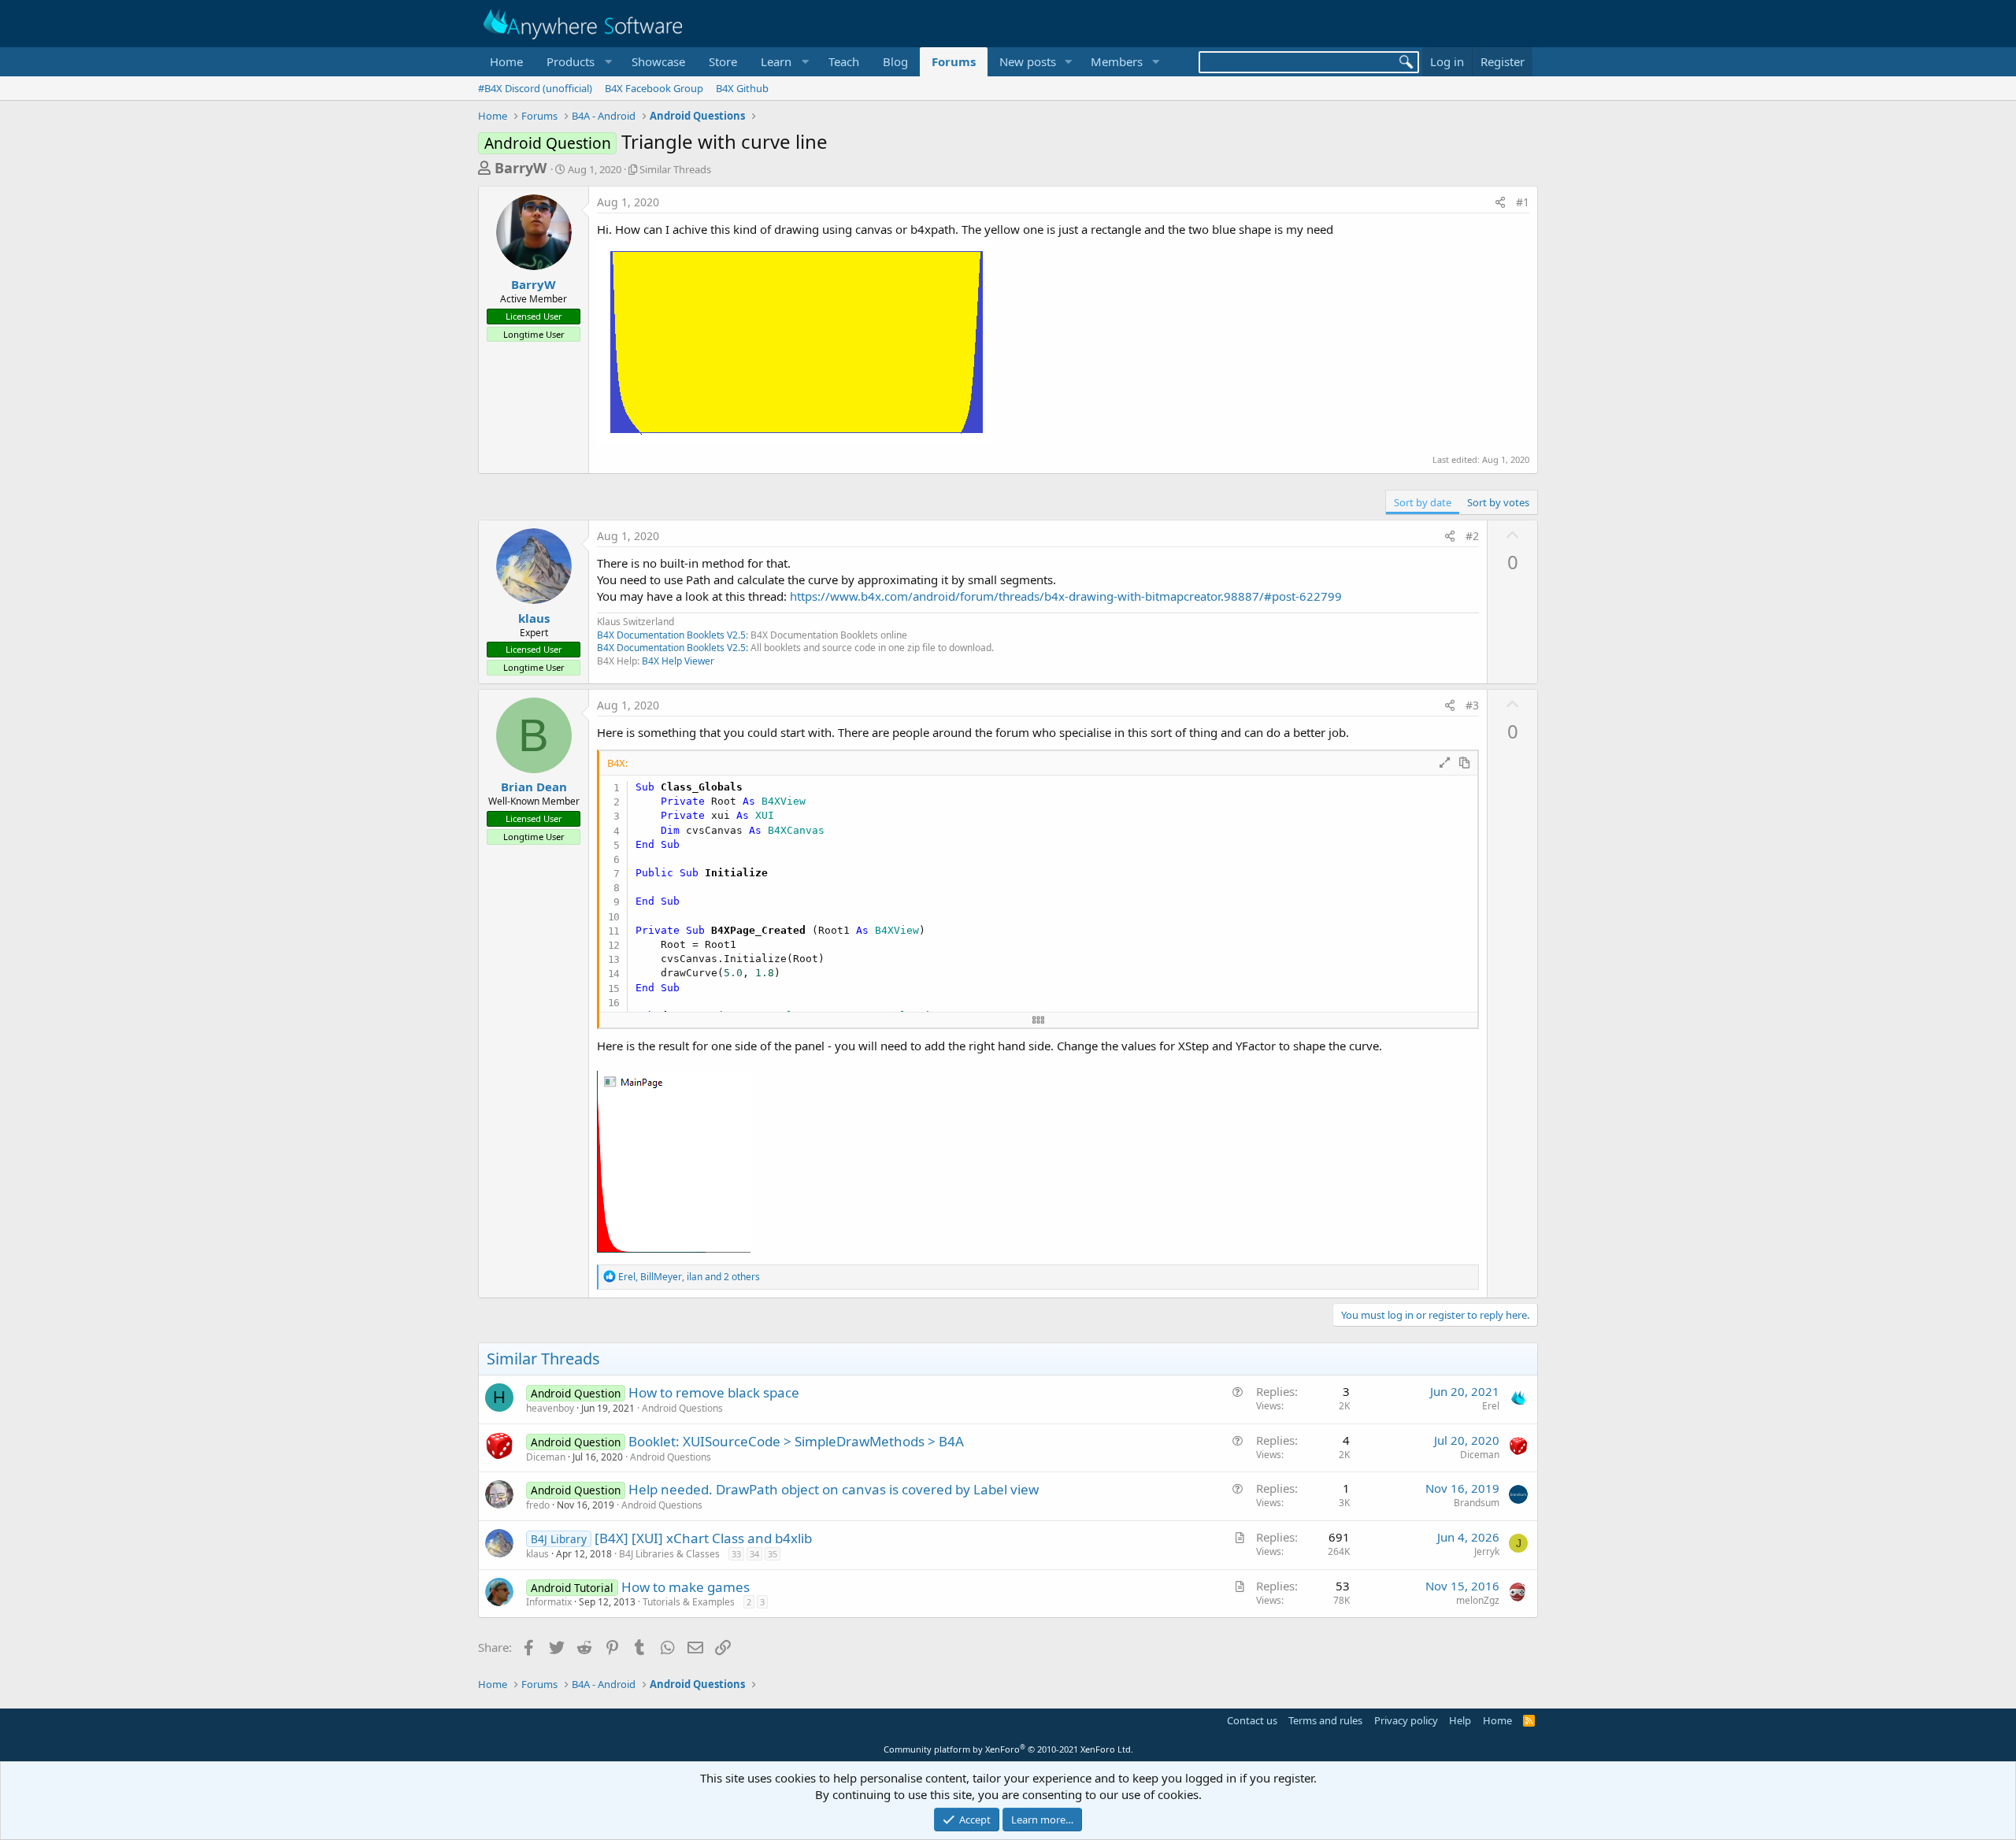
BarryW (521, 168)
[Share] (1500, 202)
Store (723, 61)
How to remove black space (714, 1392)
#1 (1523, 202)
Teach (844, 61)
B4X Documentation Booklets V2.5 (671, 635)
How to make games (686, 1587)
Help (1460, 1720)
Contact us (1252, 1720)
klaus (534, 618)
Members (1117, 61)
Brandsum (1477, 1503)
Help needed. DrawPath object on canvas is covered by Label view (834, 1489)
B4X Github (742, 88)
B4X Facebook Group (654, 88)
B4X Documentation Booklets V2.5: (673, 648)
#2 (1472, 536)
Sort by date (1423, 502)
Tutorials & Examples (689, 1602)
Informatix (549, 1602)
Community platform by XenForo (1008, 1749)
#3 (1472, 705)
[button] (577, 62)
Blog (895, 61)
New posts (1028, 61)
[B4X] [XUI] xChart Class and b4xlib (703, 1538)
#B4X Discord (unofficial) (535, 88)
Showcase (658, 61)
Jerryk (1487, 1551)
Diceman (546, 1457)
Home (506, 61)
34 (754, 1554)
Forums (954, 61)
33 (736, 1554)
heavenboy (550, 1408)
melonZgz (1478, 1600)
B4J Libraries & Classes (669, 1554)
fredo (538, 1505)
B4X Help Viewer (678, 661)
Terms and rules (1325, 1720)
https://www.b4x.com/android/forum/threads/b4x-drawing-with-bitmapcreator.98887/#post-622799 (1066, 596)
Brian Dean (534, 787)
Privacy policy (1406, 1720)
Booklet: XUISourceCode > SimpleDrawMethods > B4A (796, 1441)
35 (773, 1554)
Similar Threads (675, 169)
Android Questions (682, 1408)
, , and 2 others (689, 1277)
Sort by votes (1498, 502)
